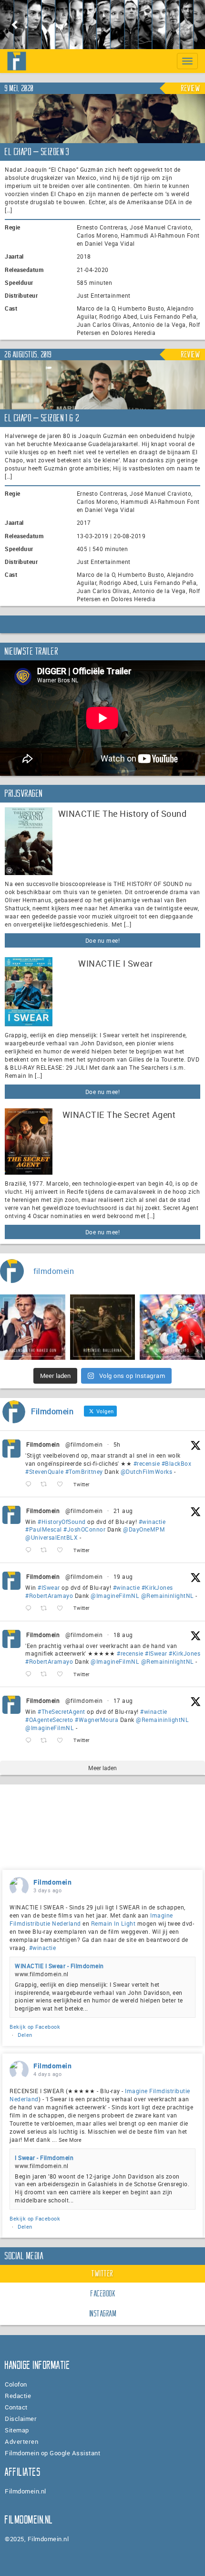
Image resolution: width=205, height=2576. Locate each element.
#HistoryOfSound (62, 1522)
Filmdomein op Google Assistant (52, 2453)
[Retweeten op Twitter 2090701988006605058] (46, 1550)
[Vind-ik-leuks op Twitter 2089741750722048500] (63, 1674)
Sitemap (17, 2430)
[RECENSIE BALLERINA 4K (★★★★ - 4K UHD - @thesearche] (103, 1327)
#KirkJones (157, 1587)
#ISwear (49, 1587)
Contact (16, 2407)
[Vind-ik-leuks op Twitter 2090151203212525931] (63, 1609)
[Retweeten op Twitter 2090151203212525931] (46, 1609)
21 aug (123, 1511)
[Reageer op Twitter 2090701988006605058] (31, 1550)
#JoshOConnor (84, 1529)
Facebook (103, 2294)
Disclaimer (21, 2419)
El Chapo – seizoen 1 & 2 (42, 418)
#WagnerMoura (97, 1720)
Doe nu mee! (103, 940)
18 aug (123, 1635)
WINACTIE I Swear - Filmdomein (59, 1966)
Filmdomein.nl (26, 2491)
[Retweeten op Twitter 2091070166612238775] (46, 1485)
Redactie (18, 2396)
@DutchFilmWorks (147, 1471)
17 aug (123, 1700)
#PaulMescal (44, 1529)
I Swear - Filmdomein (44, 2158)
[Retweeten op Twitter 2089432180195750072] (46, 1740)
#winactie (152, 1522)
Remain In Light (113, 1923)
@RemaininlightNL (168, 1596)
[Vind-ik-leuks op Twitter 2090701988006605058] (63, 1550)
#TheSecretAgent (61, 1711)
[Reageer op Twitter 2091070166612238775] (31, 1485)
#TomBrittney (84, 1471)
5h (117, 1444)
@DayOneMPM (144, 1529)
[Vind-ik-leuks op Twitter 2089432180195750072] (63, 1740)
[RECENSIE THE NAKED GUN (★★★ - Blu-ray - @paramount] (33, 1327)
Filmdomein (43, 1444)
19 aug (123, 1576)
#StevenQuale (44, 1471)
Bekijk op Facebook (35, 2027)
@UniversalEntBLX (51, 1537)
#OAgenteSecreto (49, 1720)
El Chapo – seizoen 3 (37, 152)
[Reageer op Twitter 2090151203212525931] (31, 1609)
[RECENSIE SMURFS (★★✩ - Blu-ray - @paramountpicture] (172, 1327)
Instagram (103, 2314)
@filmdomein (84, 1444)
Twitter (102, 2274)
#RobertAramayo (49, 1596)
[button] (15, 25)
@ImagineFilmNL (115, 1596)
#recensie (147, 1463)
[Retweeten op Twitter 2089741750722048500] (46, 1674)
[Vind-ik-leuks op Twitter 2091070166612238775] (63, 1485)
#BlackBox (177, 1463)
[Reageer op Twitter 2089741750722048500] (31, 1674)
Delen (25, 2035)
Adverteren (21, 2441)
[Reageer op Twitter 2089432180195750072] (31, 1740)
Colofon (16, 2384)
